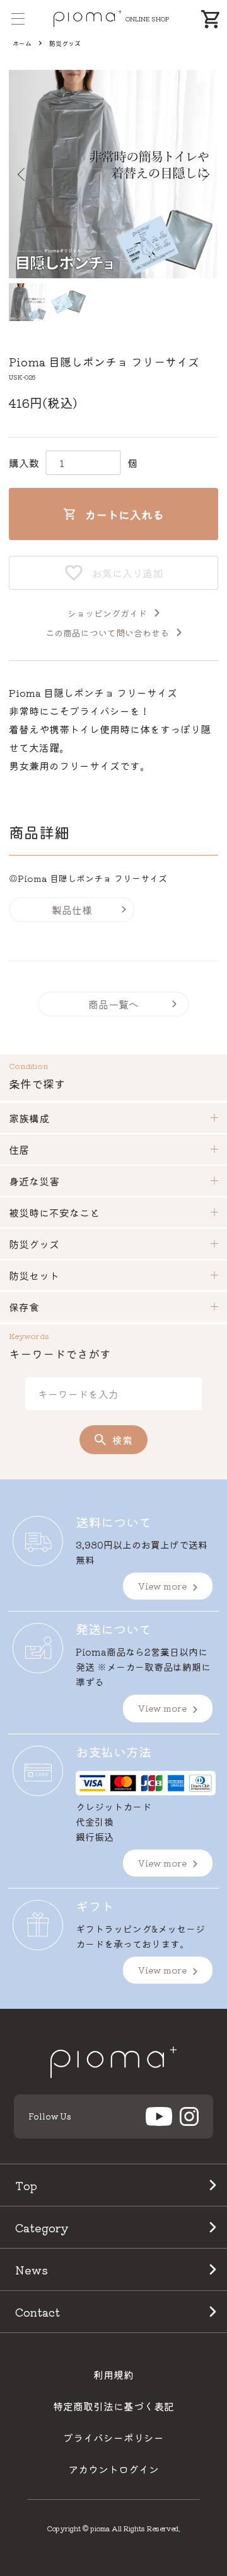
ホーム (22, 43)
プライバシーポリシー (113, 2438)
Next (204, 174)
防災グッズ (65, 43)
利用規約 (113, 2375)
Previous (23, 174)
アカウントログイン (113, 2469)
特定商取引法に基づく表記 (113, 2406)
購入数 (24, 463)
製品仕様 (72, 910)
